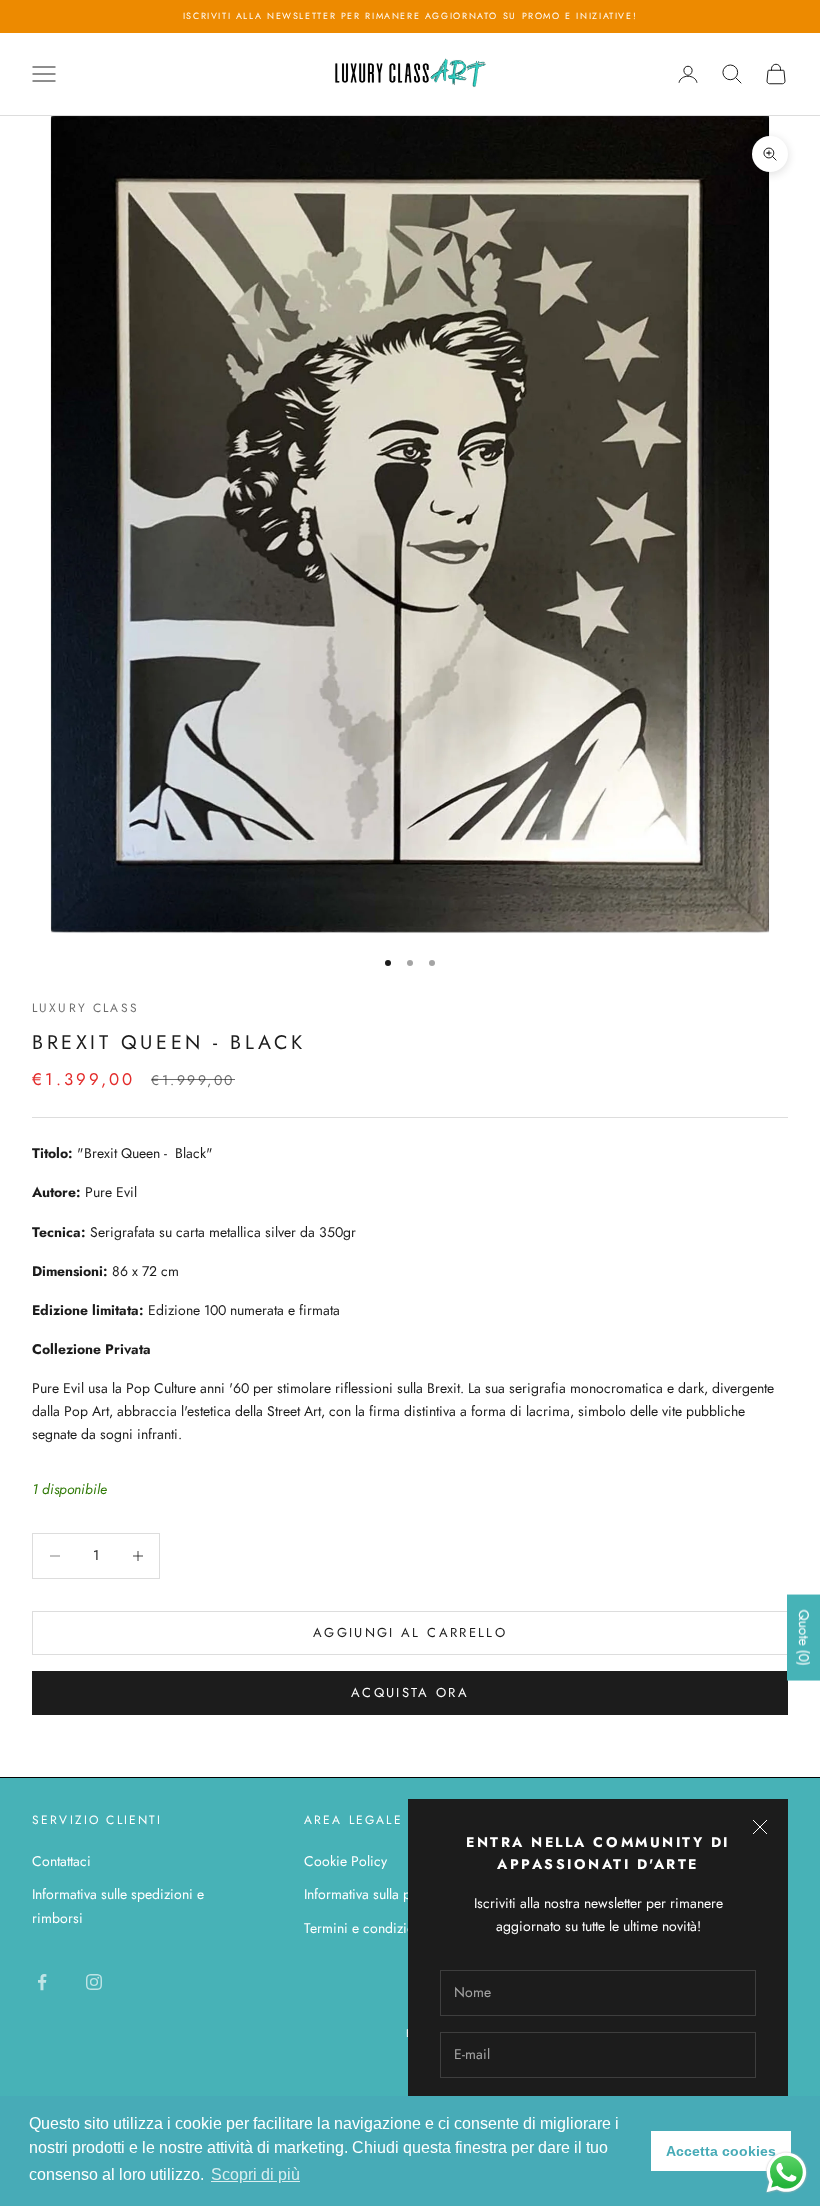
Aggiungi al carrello (410, 1632)
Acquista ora (410, 1692)
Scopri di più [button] (255, 2174)
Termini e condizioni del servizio (401, 1928)
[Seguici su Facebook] (42, 1982)
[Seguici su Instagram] (94, 1982)
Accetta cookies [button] (721, 2151)
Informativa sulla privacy (375, 1894)
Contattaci (61, 1861)
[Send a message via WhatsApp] (786, 2172)
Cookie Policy (345, 1861)
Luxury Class (85, 1008)
